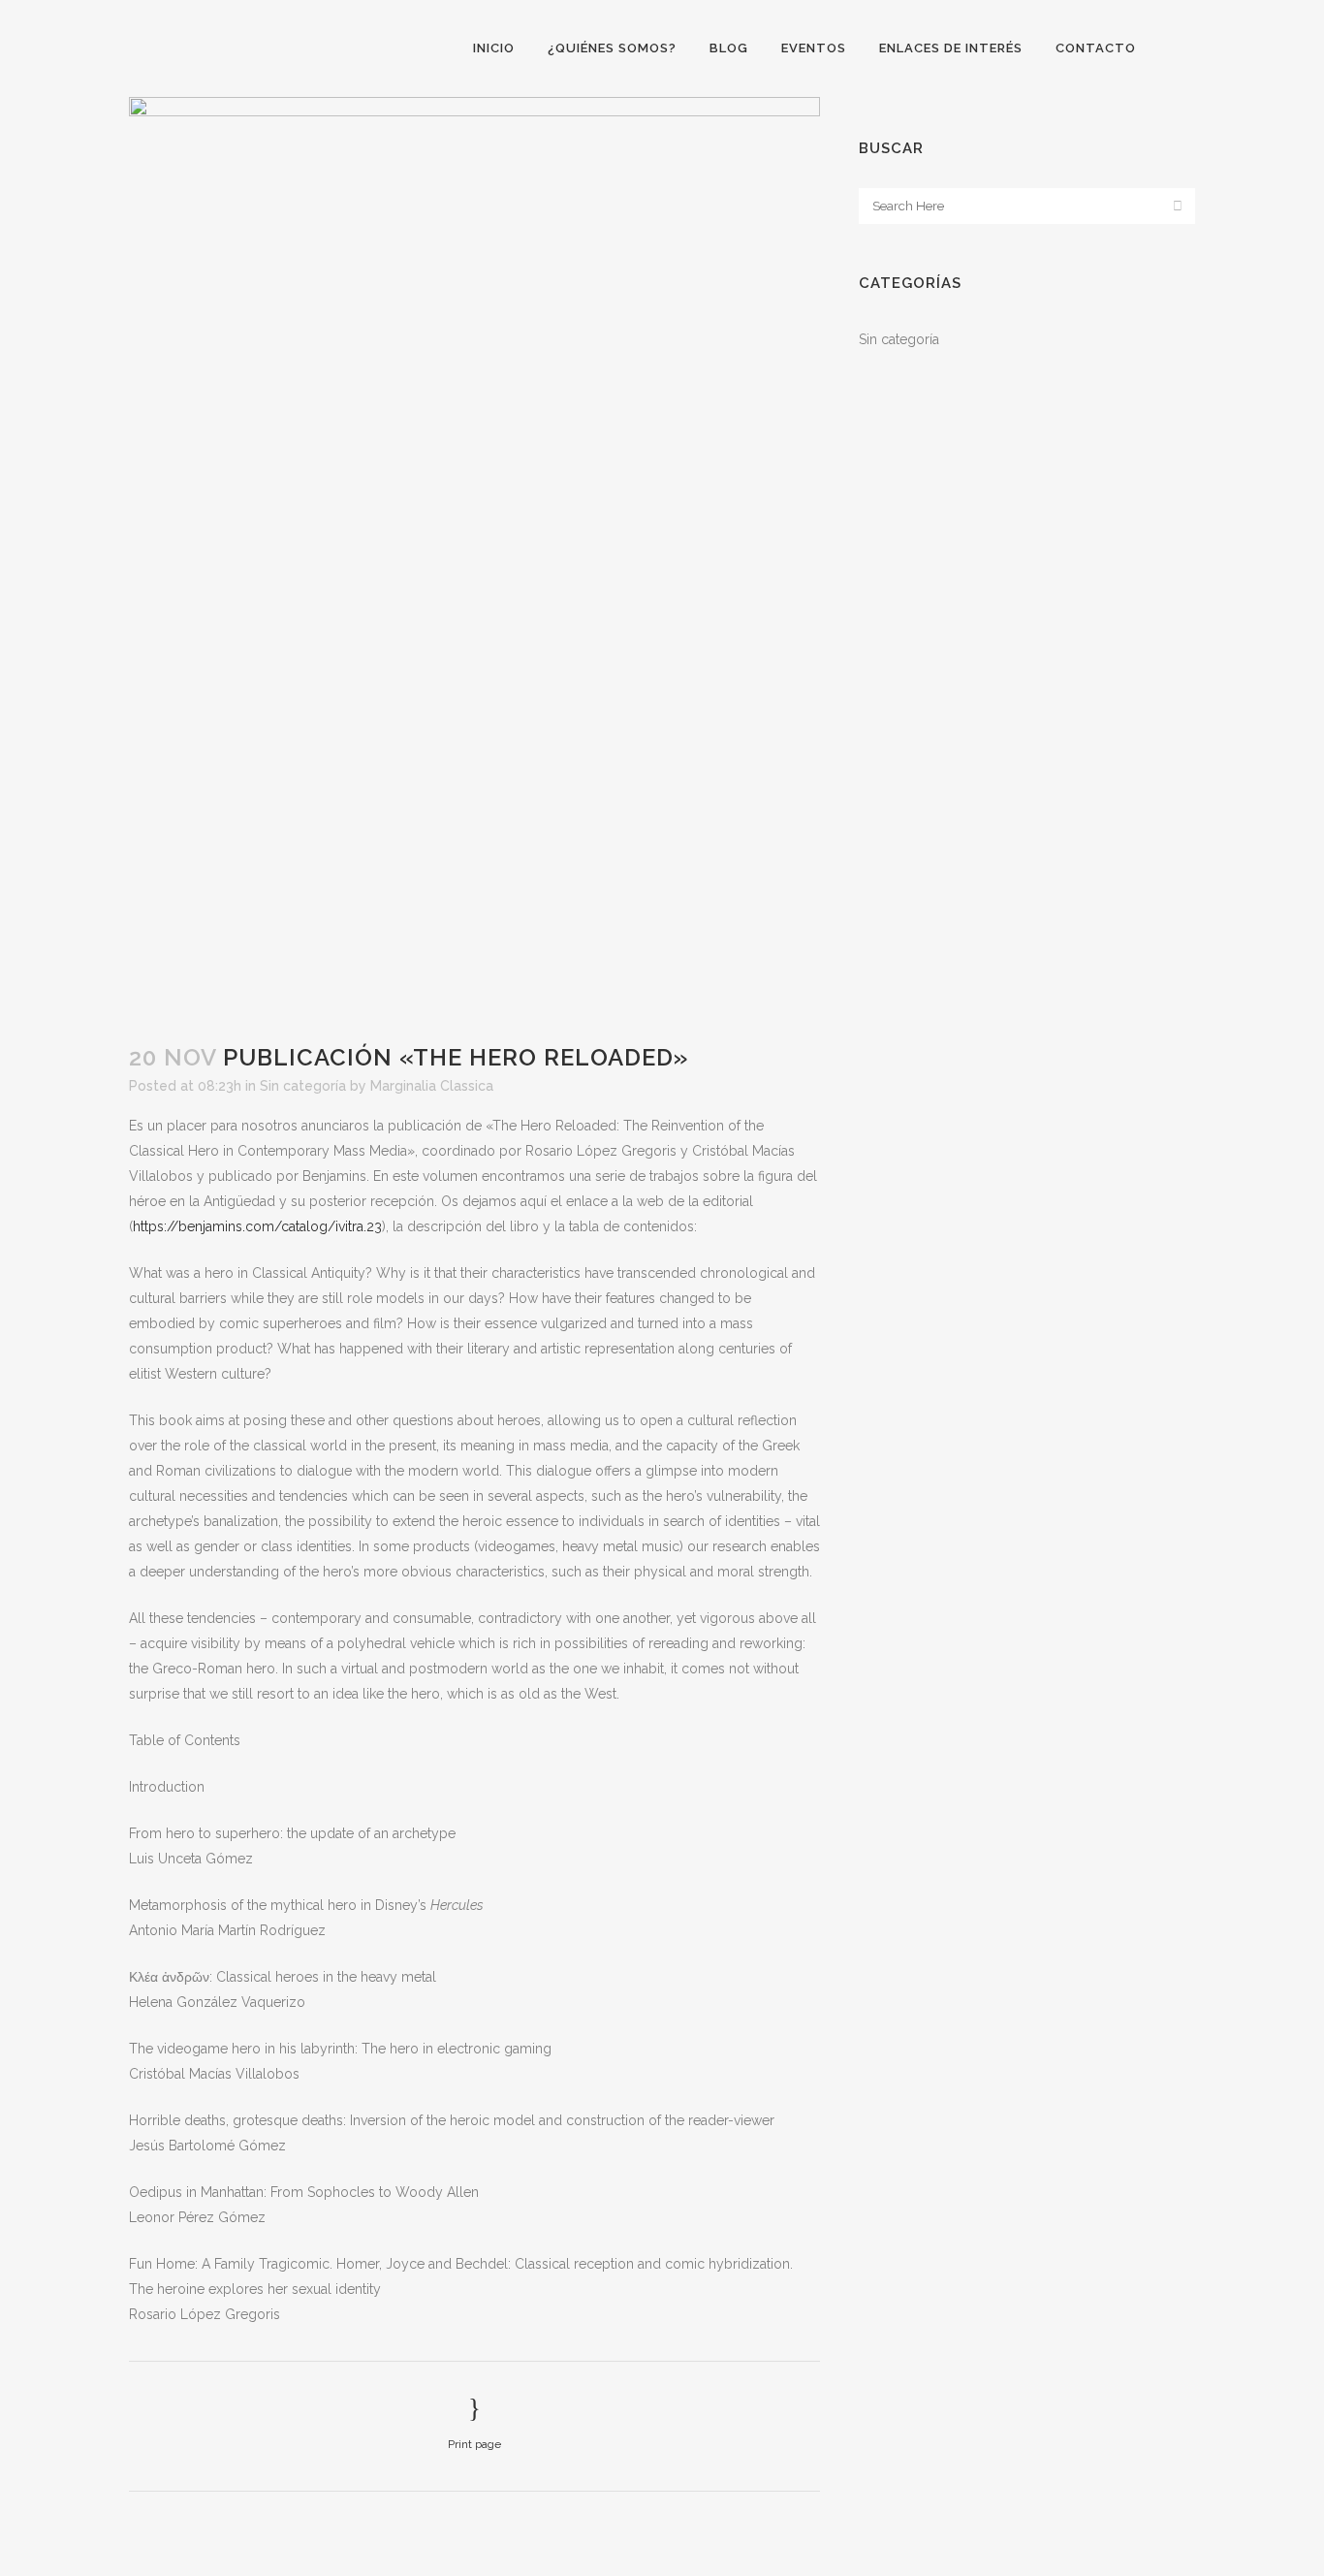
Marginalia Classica (432, 1086)
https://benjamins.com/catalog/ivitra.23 (257, 1226)
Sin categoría (303, 1086)
